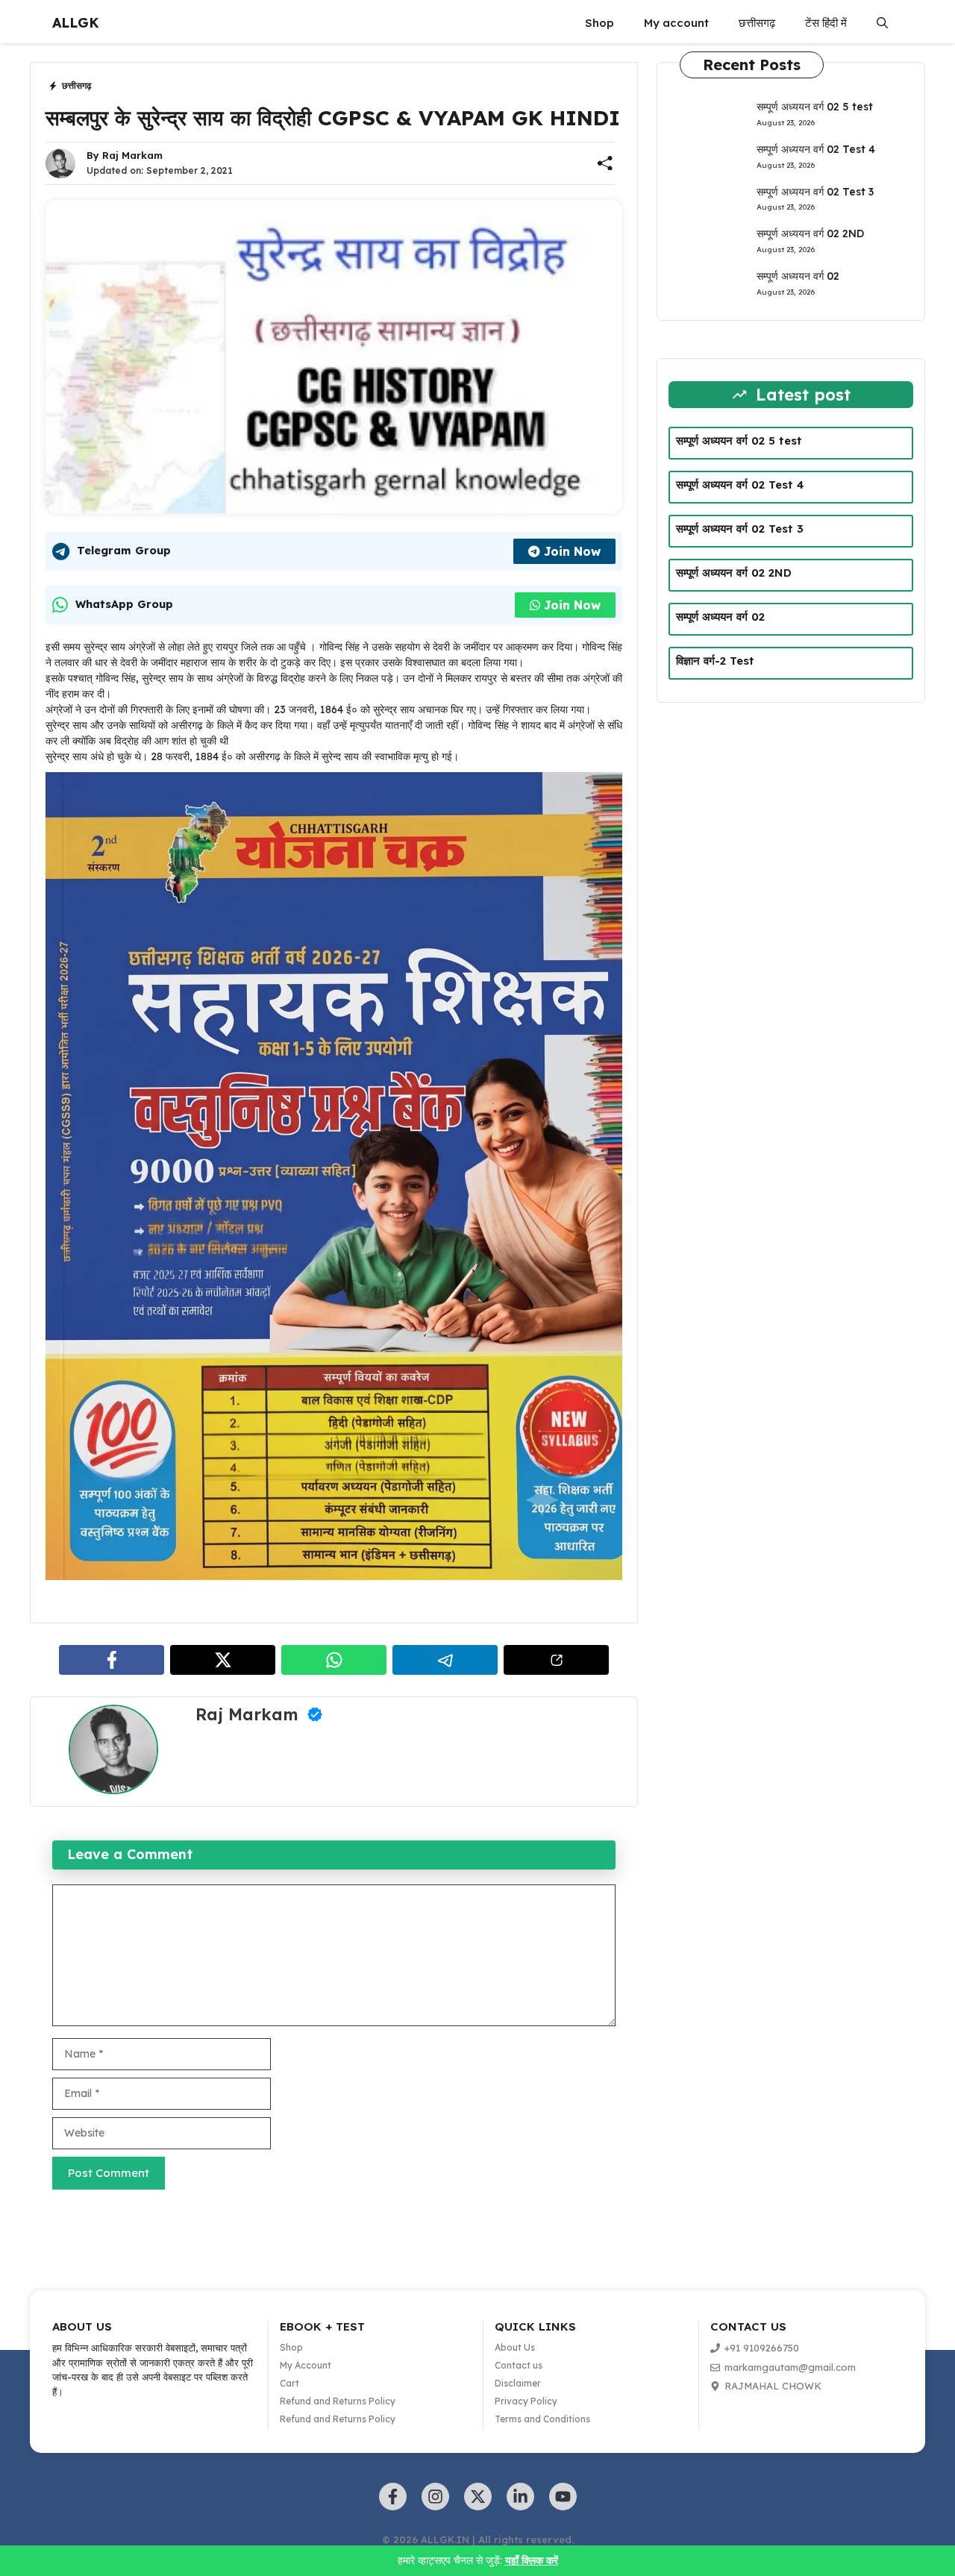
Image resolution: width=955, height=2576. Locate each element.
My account (676, 23)
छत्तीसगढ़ (757, 23)
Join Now (572, 551)
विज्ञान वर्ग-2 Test (715, 661)
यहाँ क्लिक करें (532, 2560)
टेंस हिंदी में (826, 23)
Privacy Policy (526, 2401)
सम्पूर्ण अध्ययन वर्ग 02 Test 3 (815, 192)
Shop (599, 23)
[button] (882, 23)
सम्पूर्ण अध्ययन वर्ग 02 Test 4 (816, 149)
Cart (289, 2383)
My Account (306, 2365)
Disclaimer (518, 2383)
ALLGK (76, 23)
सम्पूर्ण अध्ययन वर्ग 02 (798, 276)
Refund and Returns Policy (338, 2401)
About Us (515, 2347)
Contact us (519, 2365)
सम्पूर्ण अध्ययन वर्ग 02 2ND (810, 234)
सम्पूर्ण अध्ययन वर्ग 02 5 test (815, 107)
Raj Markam (132, 155)
